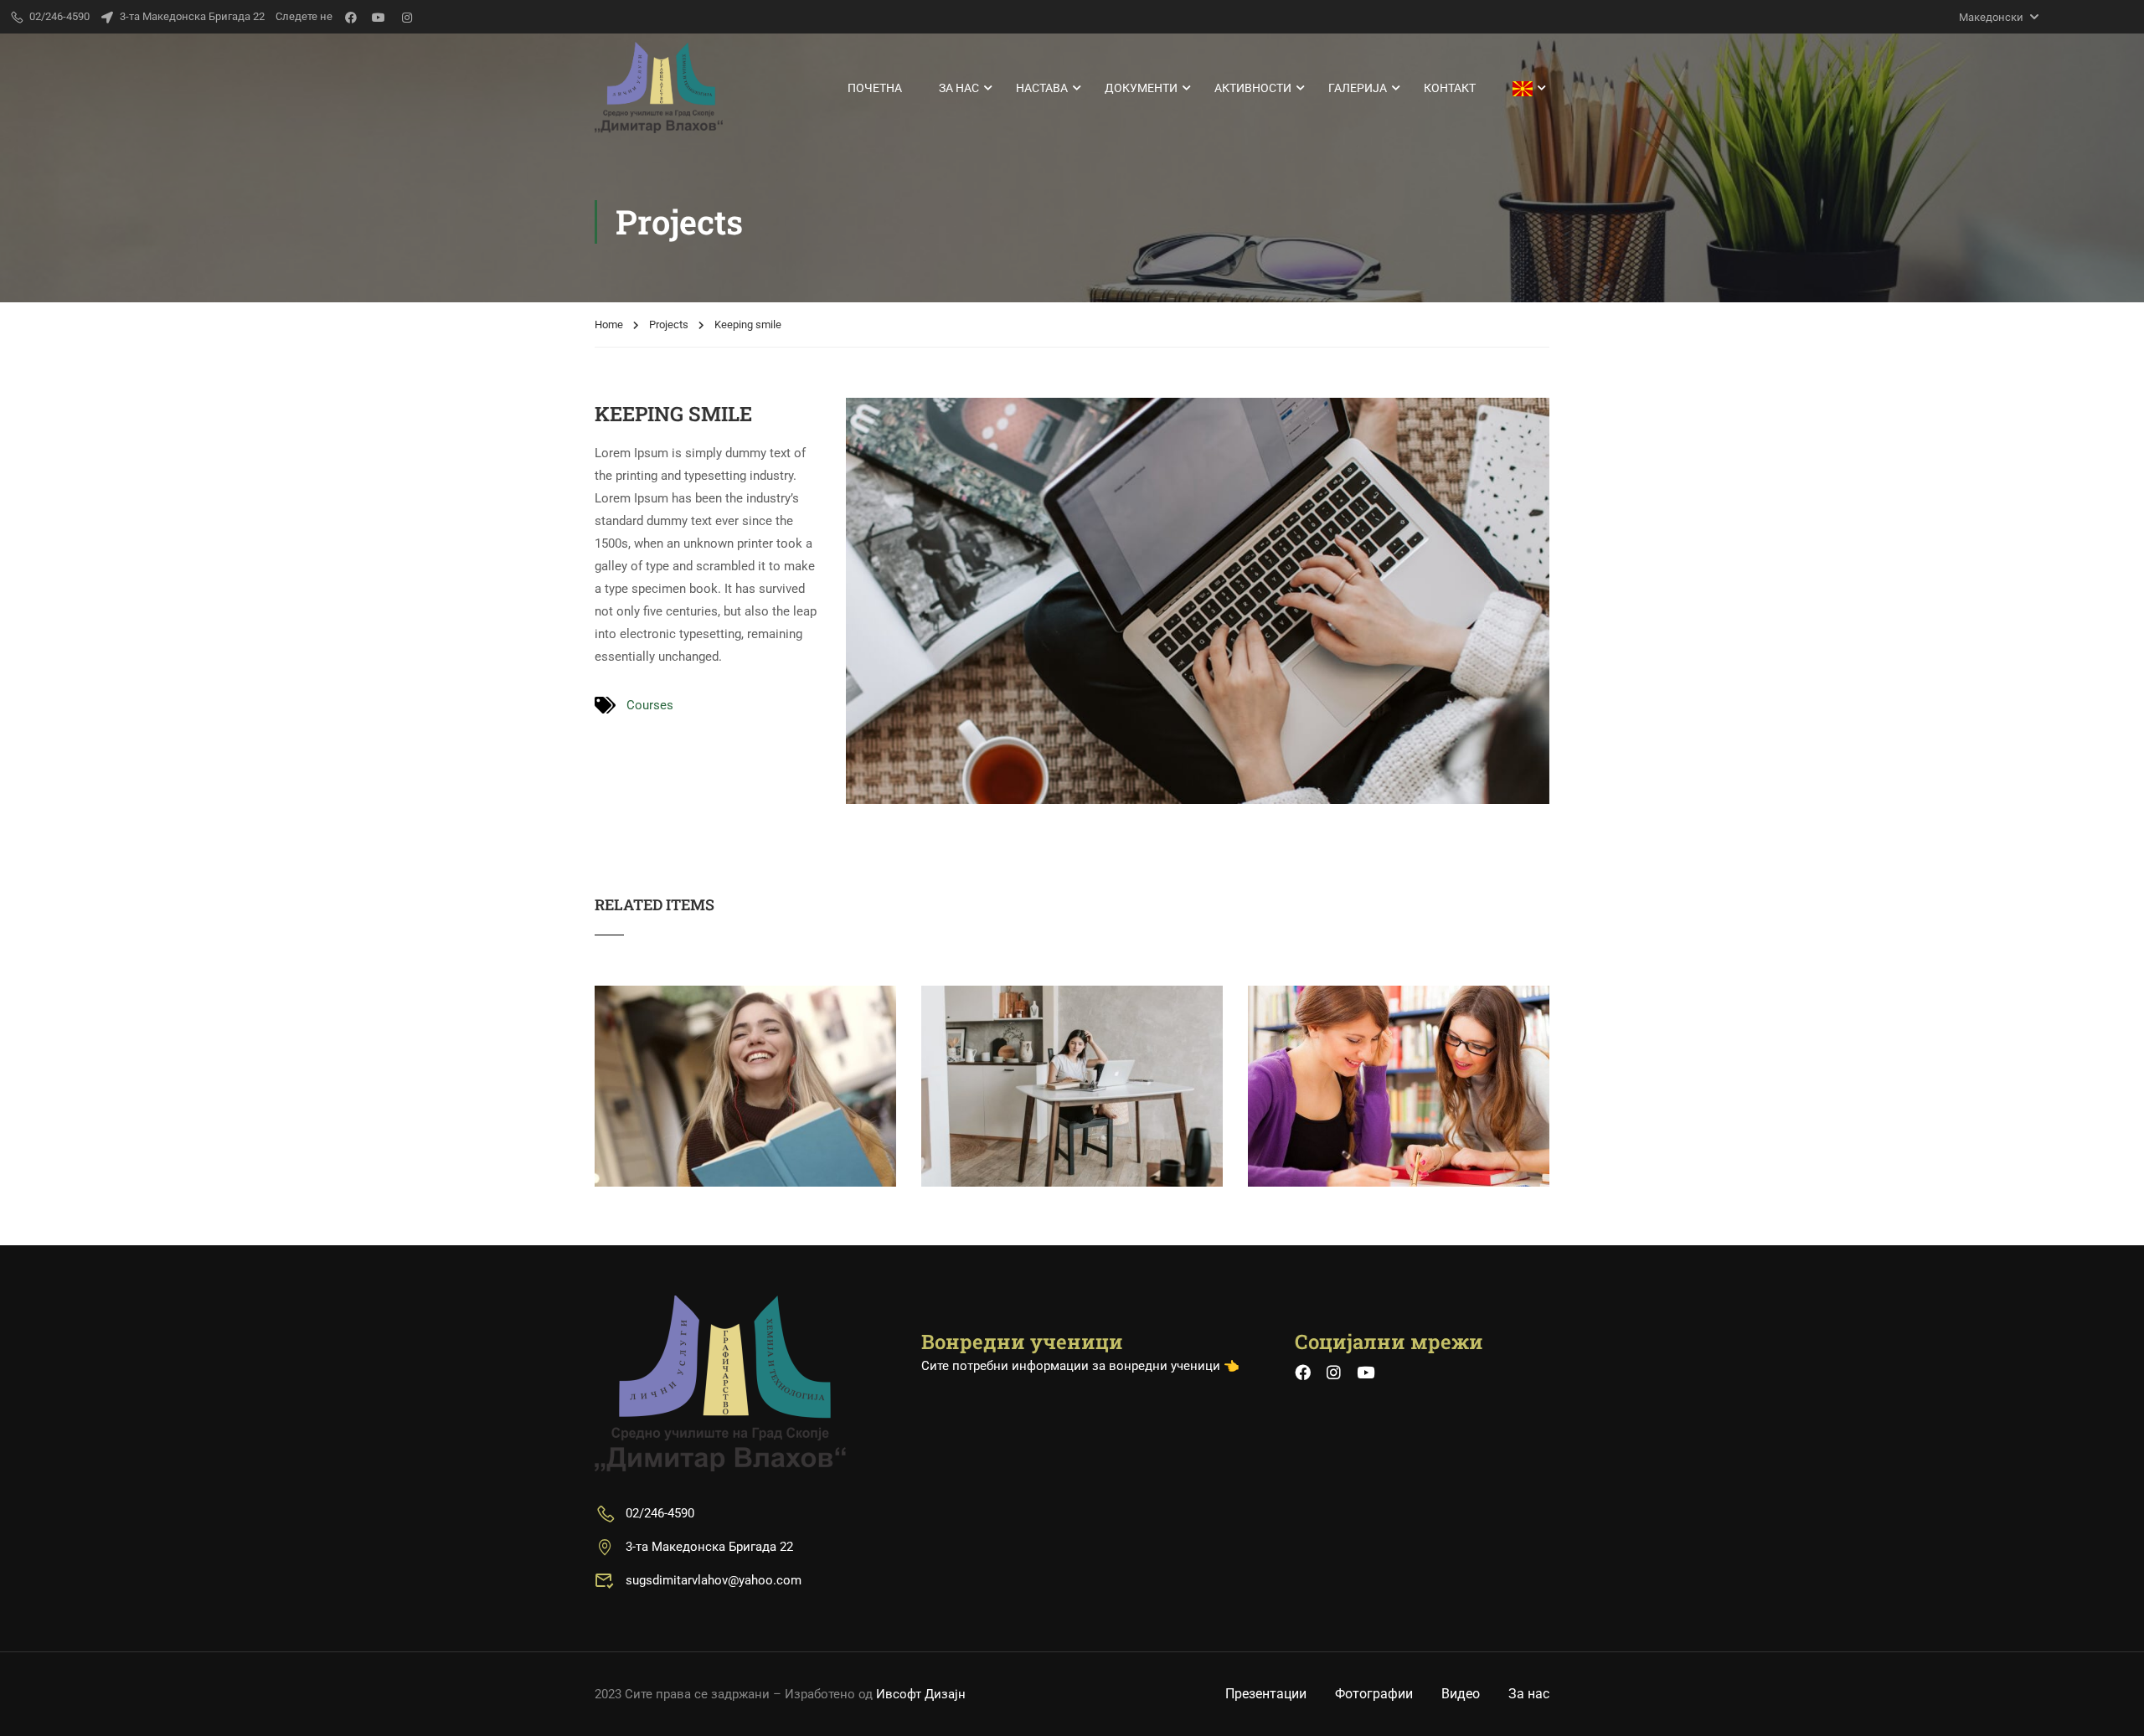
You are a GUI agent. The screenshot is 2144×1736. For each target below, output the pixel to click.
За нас (959, 88)
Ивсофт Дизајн (921, 1694)
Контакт (1450, 88)
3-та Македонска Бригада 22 (192, 16)
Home (609, 325)
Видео (1461, 1694)
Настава (1042, 88)
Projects (669, 325)
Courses (650, 705)
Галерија (1358, 88)
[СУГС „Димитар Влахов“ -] (659, 88)
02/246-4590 (660, 1513)
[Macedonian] (1523, 88)
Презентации (1266, 1694)
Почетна (875, 88)
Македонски (1991, 17)
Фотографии (1374, 1694)
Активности (1253, 88)
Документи (1141, 88)
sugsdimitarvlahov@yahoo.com (714, 1580)
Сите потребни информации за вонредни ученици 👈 (1080, 1366)
